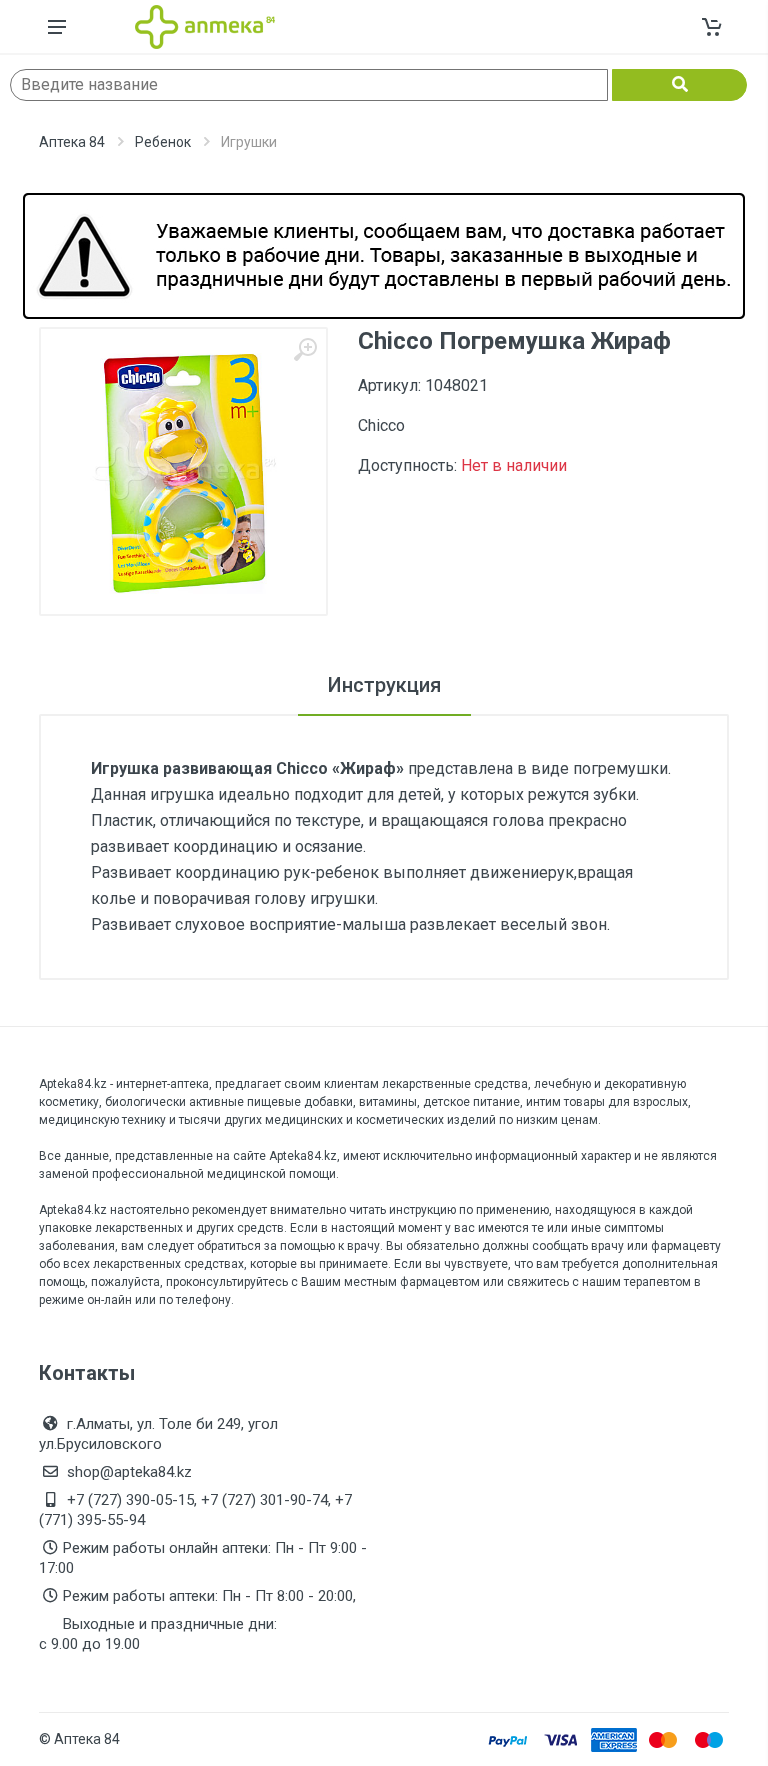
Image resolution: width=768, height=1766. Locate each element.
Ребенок (163, 142)
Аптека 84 (72, 142)
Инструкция (384, 685)
